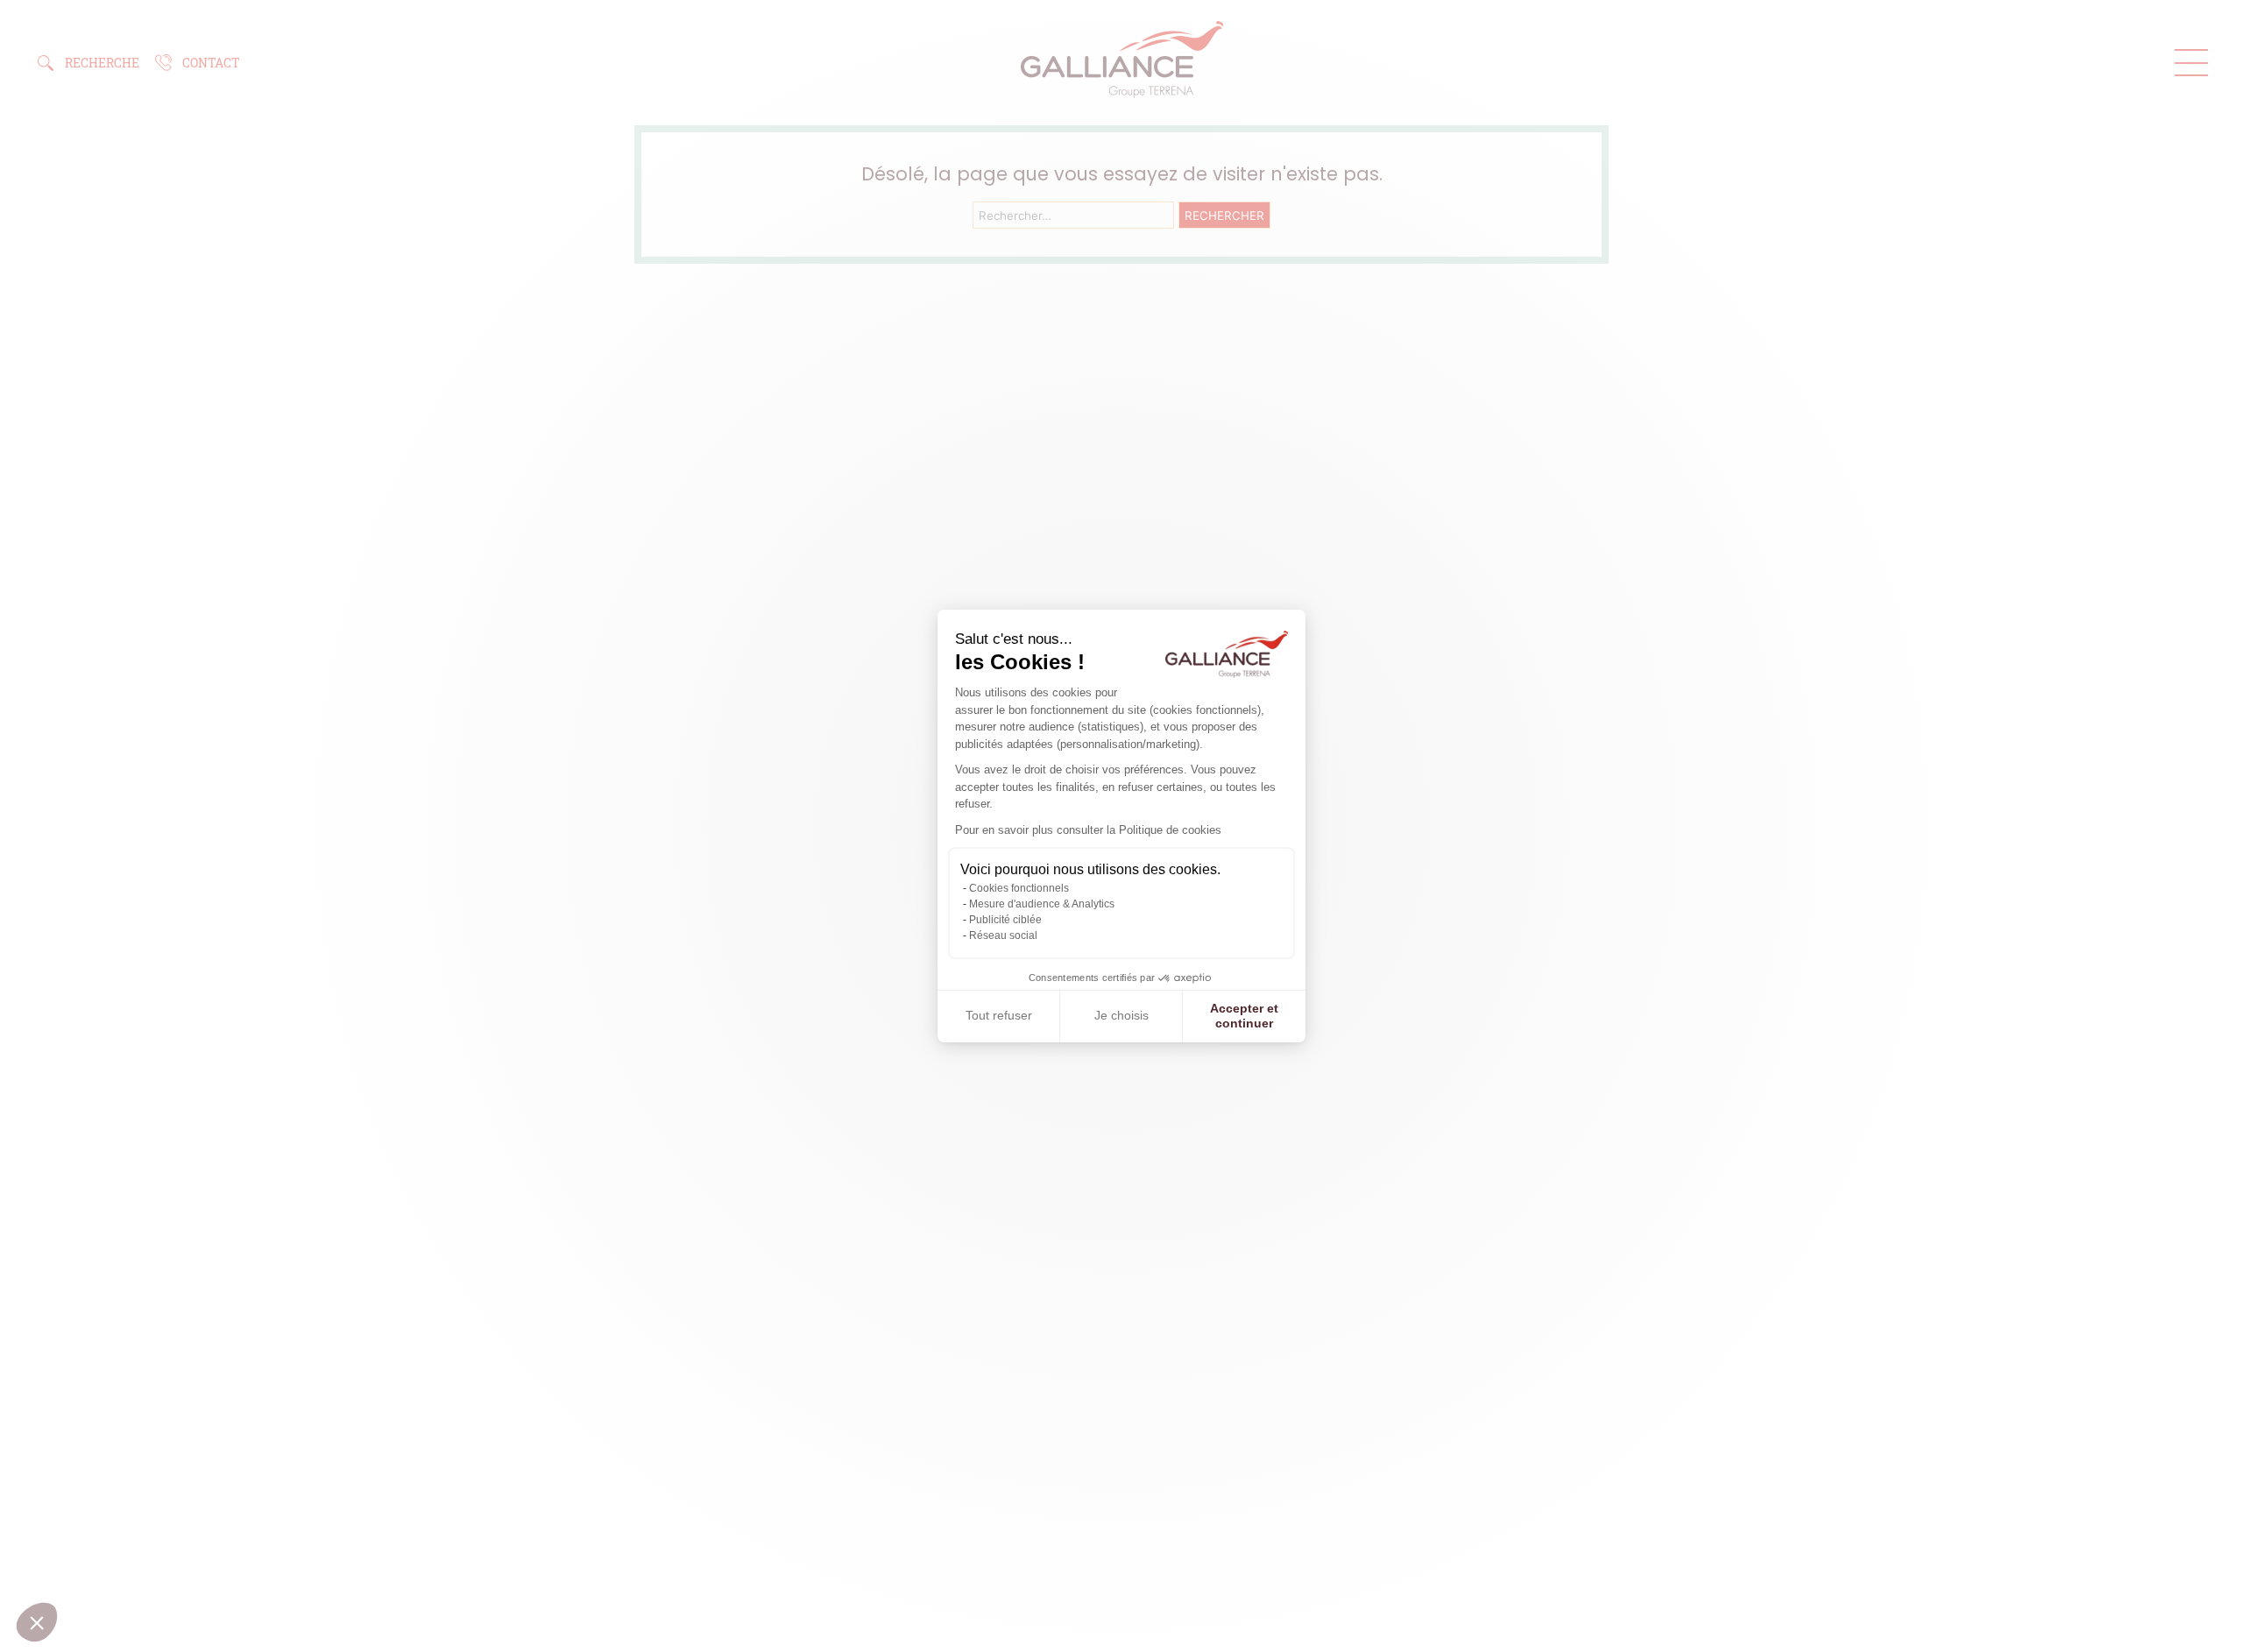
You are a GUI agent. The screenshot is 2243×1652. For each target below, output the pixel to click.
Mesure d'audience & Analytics (1042, 904)
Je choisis (1121, 1015)
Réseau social (1003, 935)
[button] (37, 1622)
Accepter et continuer (1244, 1016)
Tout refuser (999, 1015)
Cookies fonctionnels (1019, 888)
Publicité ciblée (1005, 920)
